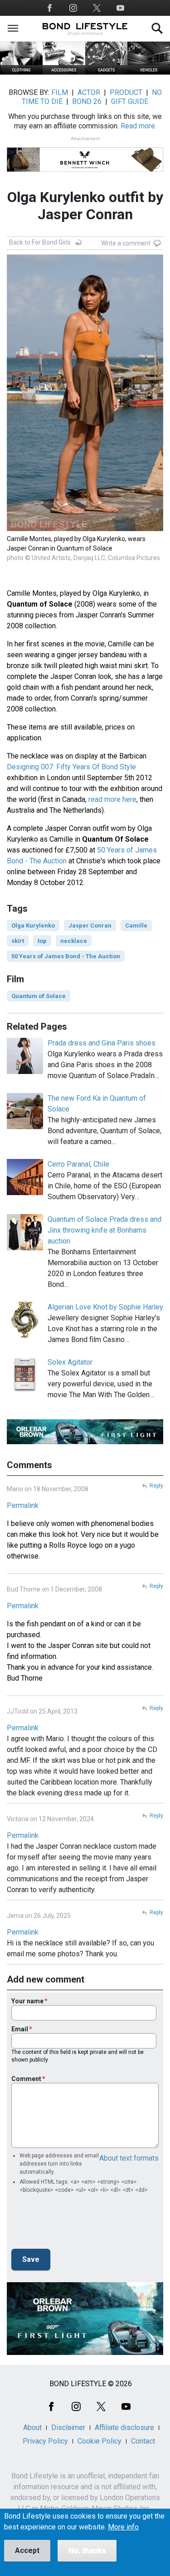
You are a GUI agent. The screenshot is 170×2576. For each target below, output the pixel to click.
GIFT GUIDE (130, 101)
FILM (60, 92)
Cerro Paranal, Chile (78, 1164)
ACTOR (89, 92)
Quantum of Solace (39, 996)
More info (123, 2527)
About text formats (129, 2158)
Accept (27, 2550)
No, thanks (87, 2550)
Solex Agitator (70, 1362)
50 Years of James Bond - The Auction (66, 956)
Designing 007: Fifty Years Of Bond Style (71, 767)
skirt (18, 941)
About (32, 2428)
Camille (136, 925)
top (42, 941)
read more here (112, 799)
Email (20, 2029)
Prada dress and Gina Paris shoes (102, 1043)
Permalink (23, 1505)
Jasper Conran (90, 925)
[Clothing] (21, 72)
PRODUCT (126, 92)
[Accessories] (64, 72)
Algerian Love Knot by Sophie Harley (105, 1307)
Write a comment (126, 243)
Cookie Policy (100, 2441)
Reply (156, 1486)
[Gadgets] (107, 72)
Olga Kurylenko (33, 925)
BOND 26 (87, 101)
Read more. (138, 126)
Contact (143, 2441)
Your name (27, 2001)
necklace (74, 941)
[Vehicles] (149, 72)
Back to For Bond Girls (40, 242)
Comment (26, 2079)
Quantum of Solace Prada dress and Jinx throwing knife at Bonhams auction (104, 1230)
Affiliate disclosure (124, 2428)
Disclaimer (68, 2428)
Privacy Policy (45, 2441)
